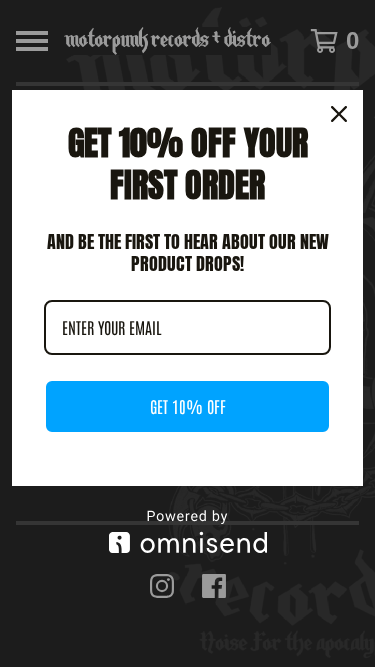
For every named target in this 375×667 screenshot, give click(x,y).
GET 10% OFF (188, 406)
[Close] (339, 114)
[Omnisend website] (187, 531)
